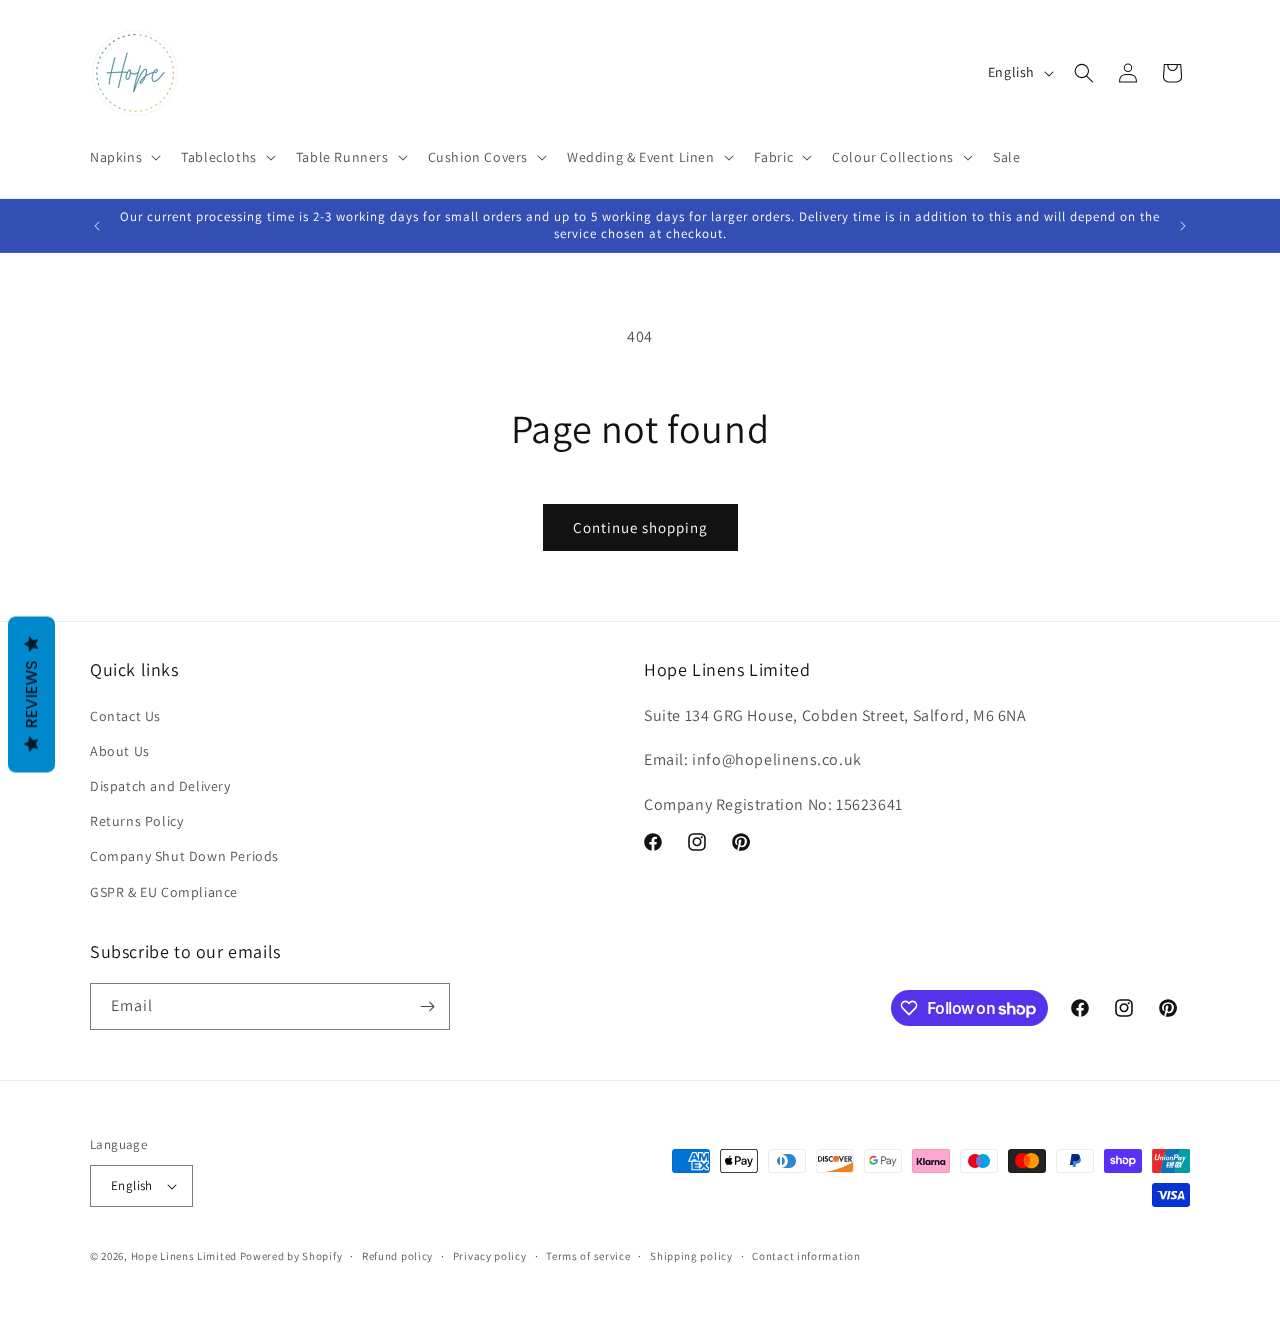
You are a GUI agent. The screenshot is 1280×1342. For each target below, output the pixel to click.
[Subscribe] (427, 1006)
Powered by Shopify (291, 1256)
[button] (123, 157)
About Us (120, 751)
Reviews (31, 695)
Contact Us (125, 716)
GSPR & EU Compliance (164, 892)
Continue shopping (640, 527)
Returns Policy (136, 821)
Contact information (806, 1256)
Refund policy (397, 1256)
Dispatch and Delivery (160, 786)
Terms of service (588, 1256)
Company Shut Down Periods (184, 856)
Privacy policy (490, 1256)
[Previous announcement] (97, 226)
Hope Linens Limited (184, 1256)
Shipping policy (691, 1256)
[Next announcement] (1183, 226)
